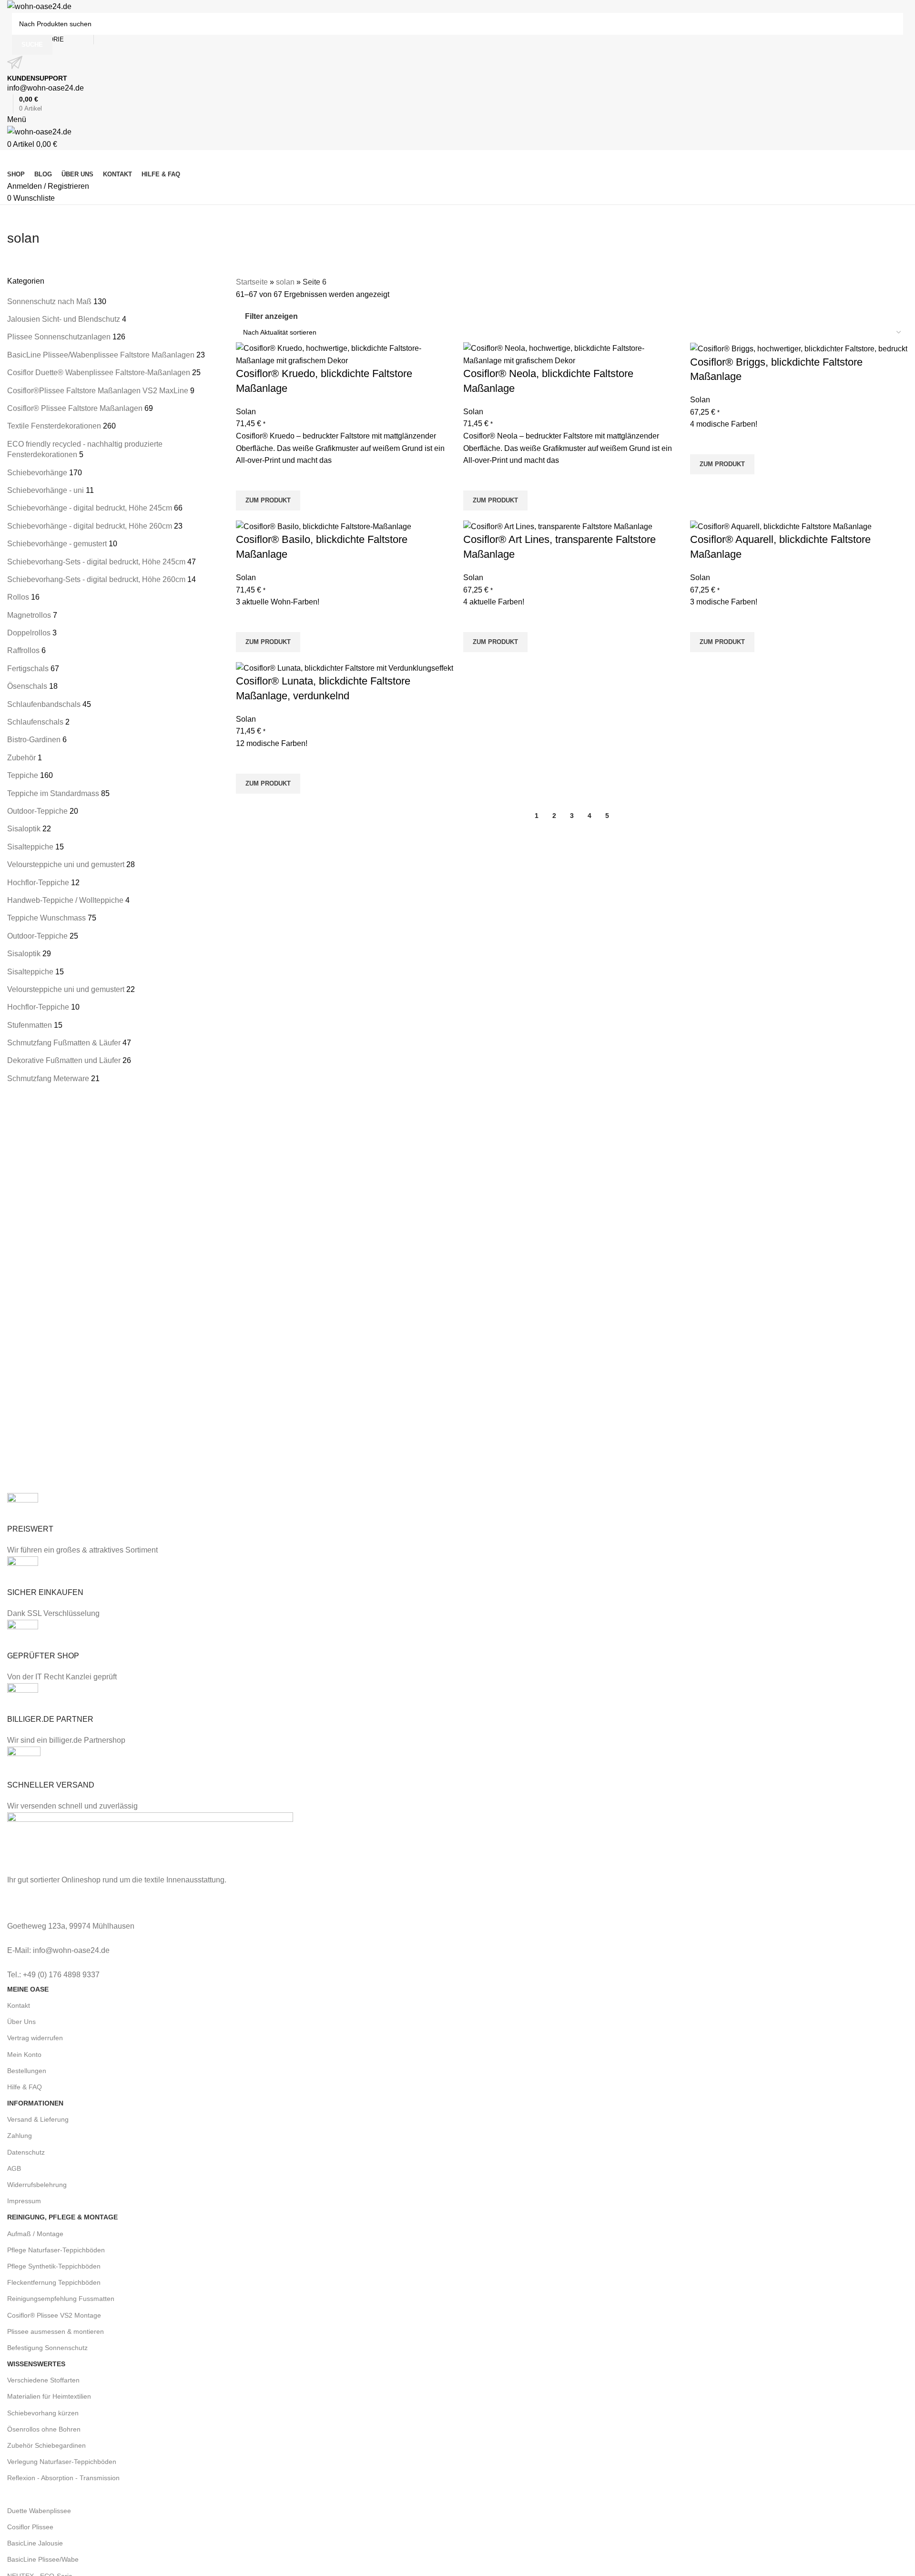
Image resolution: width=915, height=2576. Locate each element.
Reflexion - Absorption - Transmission (63, 2478)
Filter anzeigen (271, 316)
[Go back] (19, 217)
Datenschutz (26, 2152)
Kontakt (19, 2005)
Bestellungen (27, 2071)
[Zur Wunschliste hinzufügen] (248, 479)
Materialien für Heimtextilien (49, 2396)
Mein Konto (24, 2055)
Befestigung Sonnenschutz (47, 2348)
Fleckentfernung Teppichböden (54, 2282)
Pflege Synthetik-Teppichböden (54, 2266)
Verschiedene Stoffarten (43, 2380)
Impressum (24, 2201)
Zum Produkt (268, 500)
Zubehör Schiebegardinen (46, 2445)
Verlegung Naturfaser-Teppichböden (62, 2462)
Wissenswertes (36, 2364)
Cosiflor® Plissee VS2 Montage (54, 2315)
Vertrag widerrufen (35, 2038)
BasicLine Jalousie (35, 2543)
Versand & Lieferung (38, 2119)
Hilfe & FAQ (25, 2087)
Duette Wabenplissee (39, 2511)
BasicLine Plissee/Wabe (43, 2559)
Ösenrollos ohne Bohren (44, 2429)
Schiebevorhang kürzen (43, 2413)
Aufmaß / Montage (35, 2234)
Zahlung (20, 2136)
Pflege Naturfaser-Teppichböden (56, 2250)
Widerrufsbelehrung (37, 2185)
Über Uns (21, 2022)
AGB (14, 2168)
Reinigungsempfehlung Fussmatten (61, 2299)
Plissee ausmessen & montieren (56, 2331)
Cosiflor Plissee (30, 2527)
